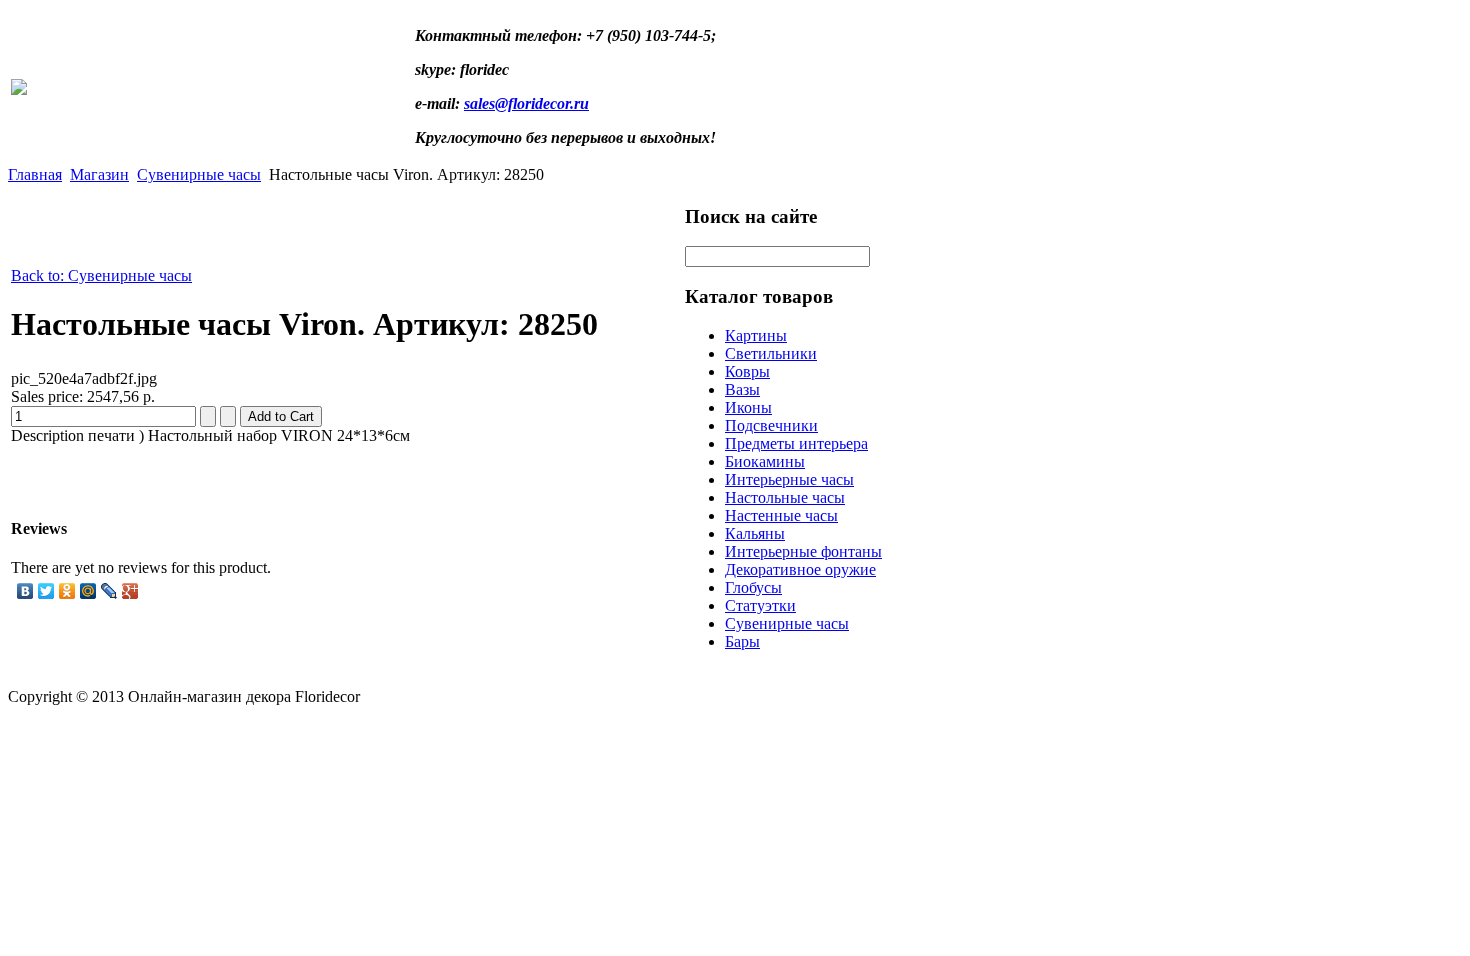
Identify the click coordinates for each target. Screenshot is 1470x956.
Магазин (99, 174)
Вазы (742, 389)
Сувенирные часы (199, 174)
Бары (742, 641)
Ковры (747, 371)
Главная (35, 174)
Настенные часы (781, 515)
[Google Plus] (130, 591)
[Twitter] (46, 591)
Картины (756, 335)
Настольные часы (785, 497)
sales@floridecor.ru (526, 103)
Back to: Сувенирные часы (101, 275)
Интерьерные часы (789, 479)
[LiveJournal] (109, 591)
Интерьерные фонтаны (803, 551)
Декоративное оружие (800, 569)
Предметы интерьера (796, 443)
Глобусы (753, 587)
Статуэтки (760, 605)
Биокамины (765, 461)
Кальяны (755, 533)
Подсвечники (771, 425)
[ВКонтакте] (25, 591)
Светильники (771, 353)
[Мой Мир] (88, 591)
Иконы (748, 407)
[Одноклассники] (67, 591)
